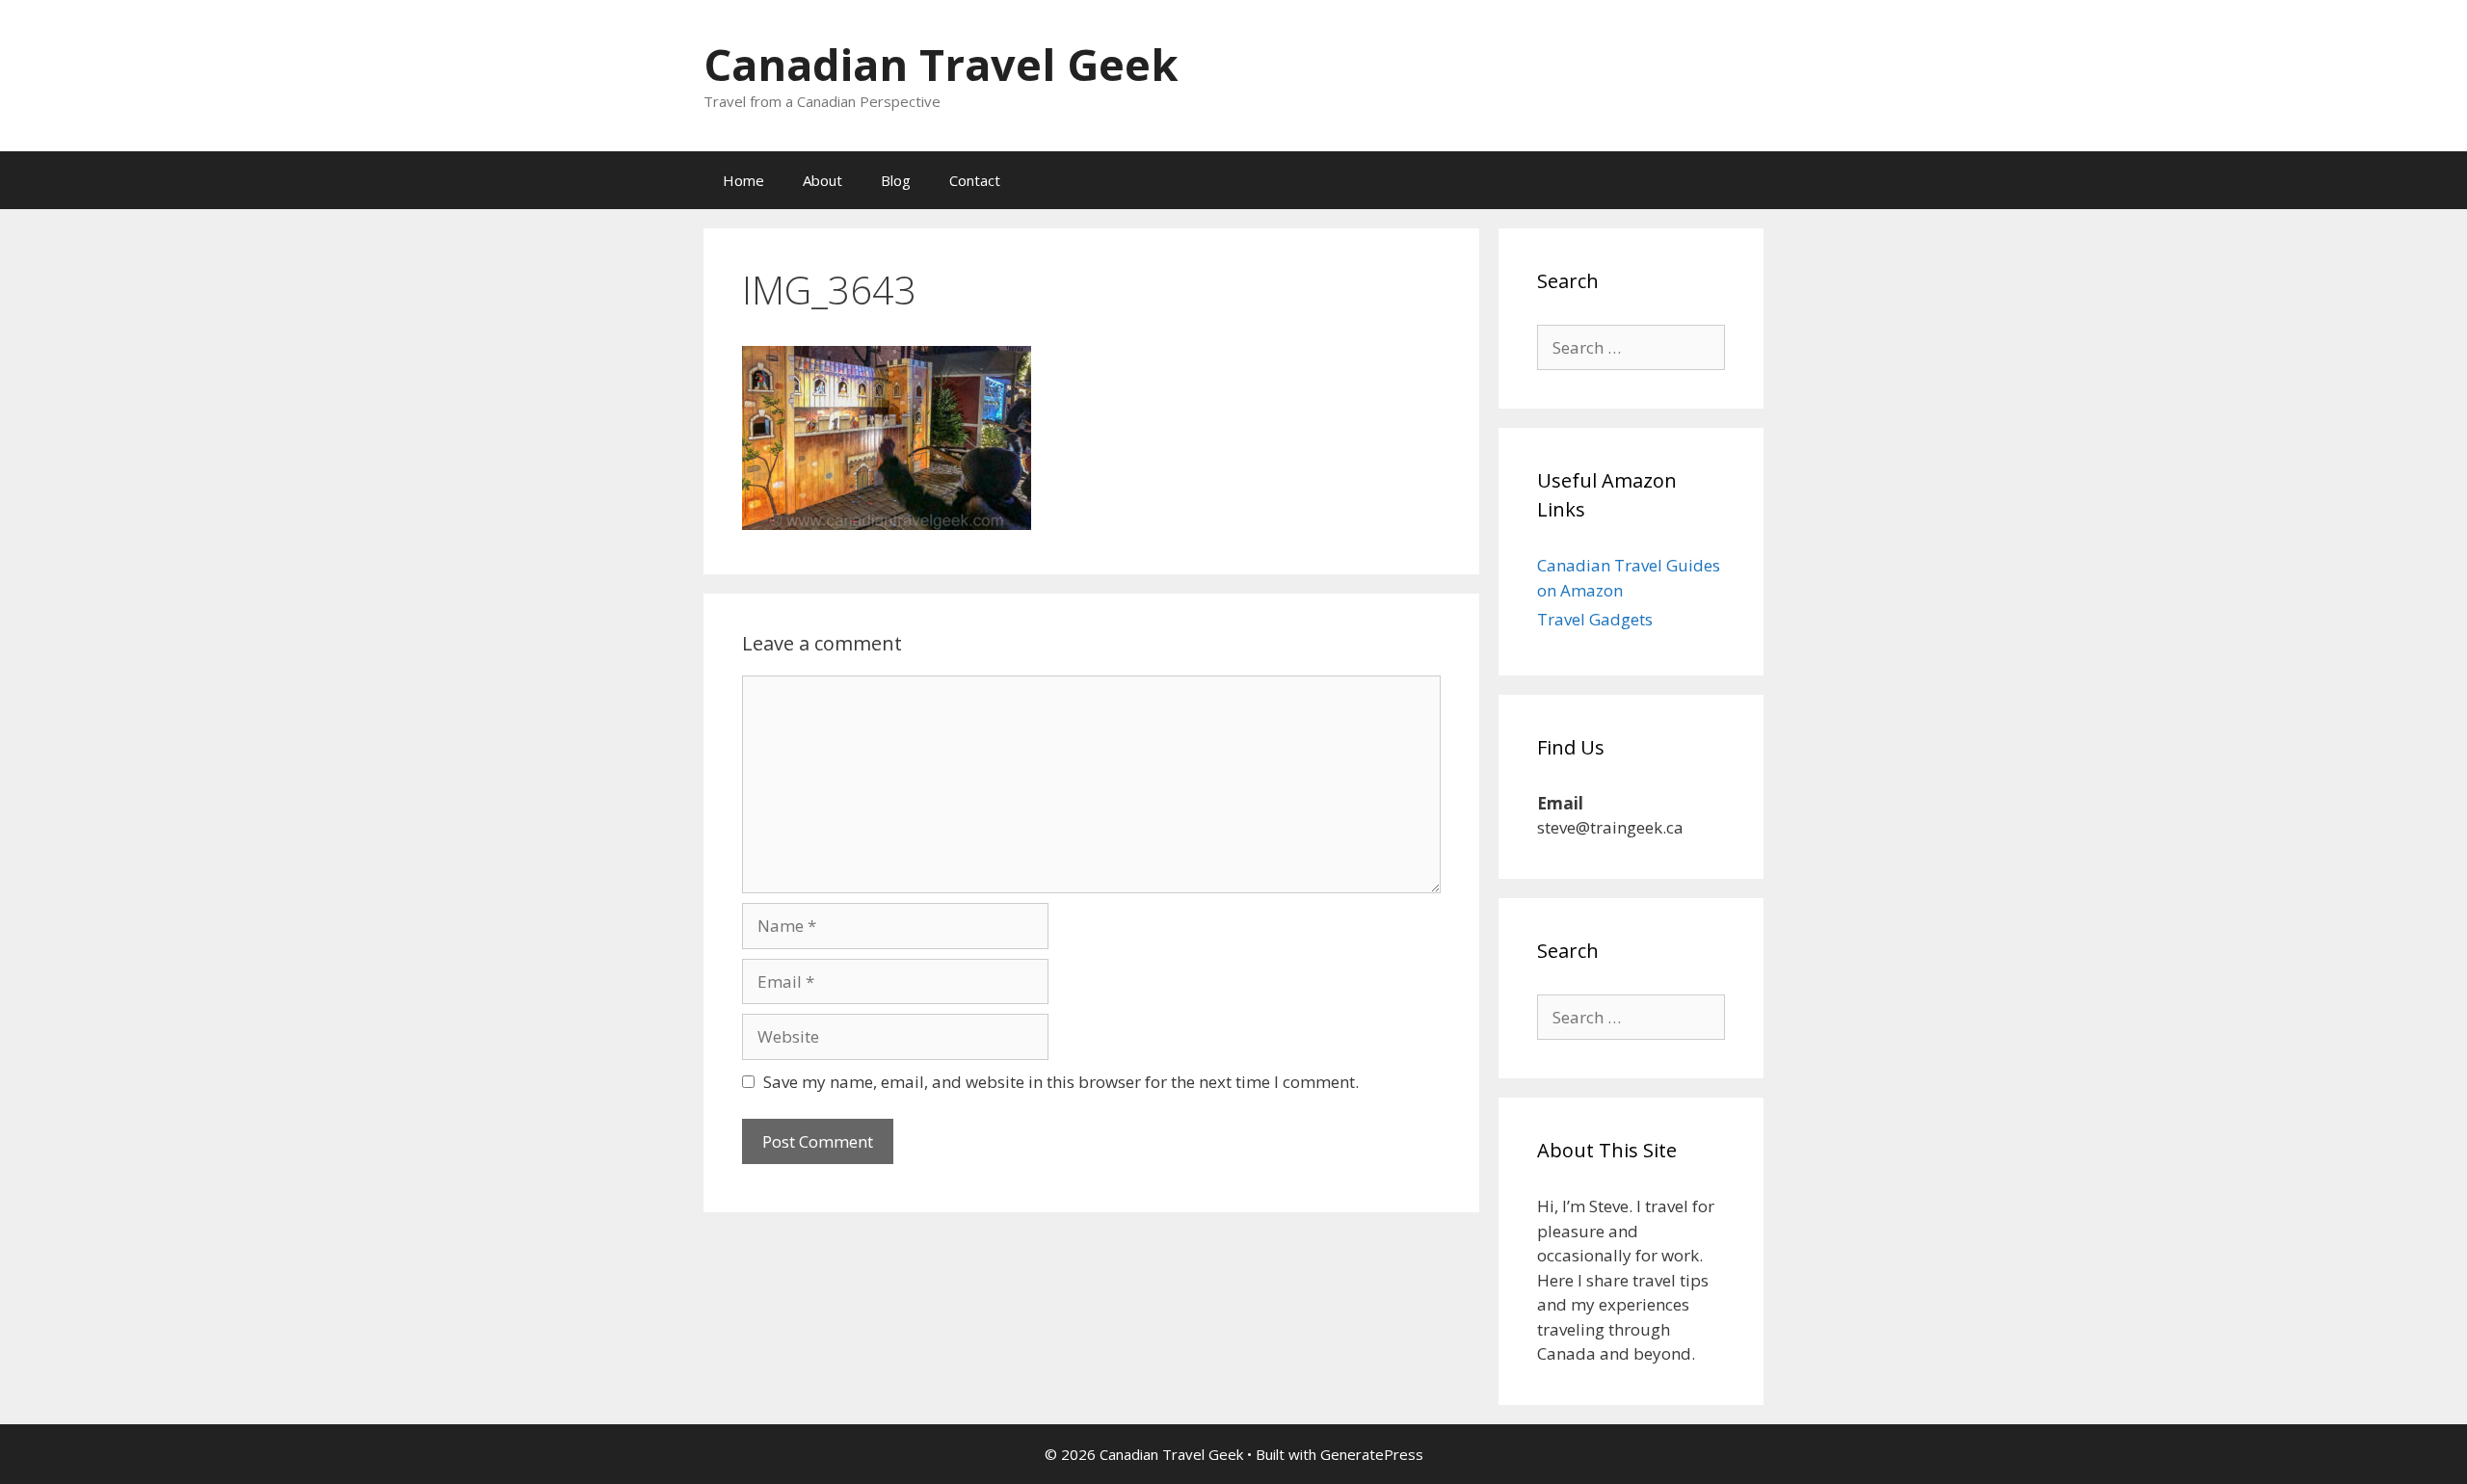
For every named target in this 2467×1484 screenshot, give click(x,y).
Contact (975, 180)
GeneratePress (1372, 1454)
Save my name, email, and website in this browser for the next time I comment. (1061, 1082)
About (822, 180)
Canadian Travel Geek (941, 64)
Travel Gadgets (1595, 619)
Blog (896, 180)
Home (743, 180)
